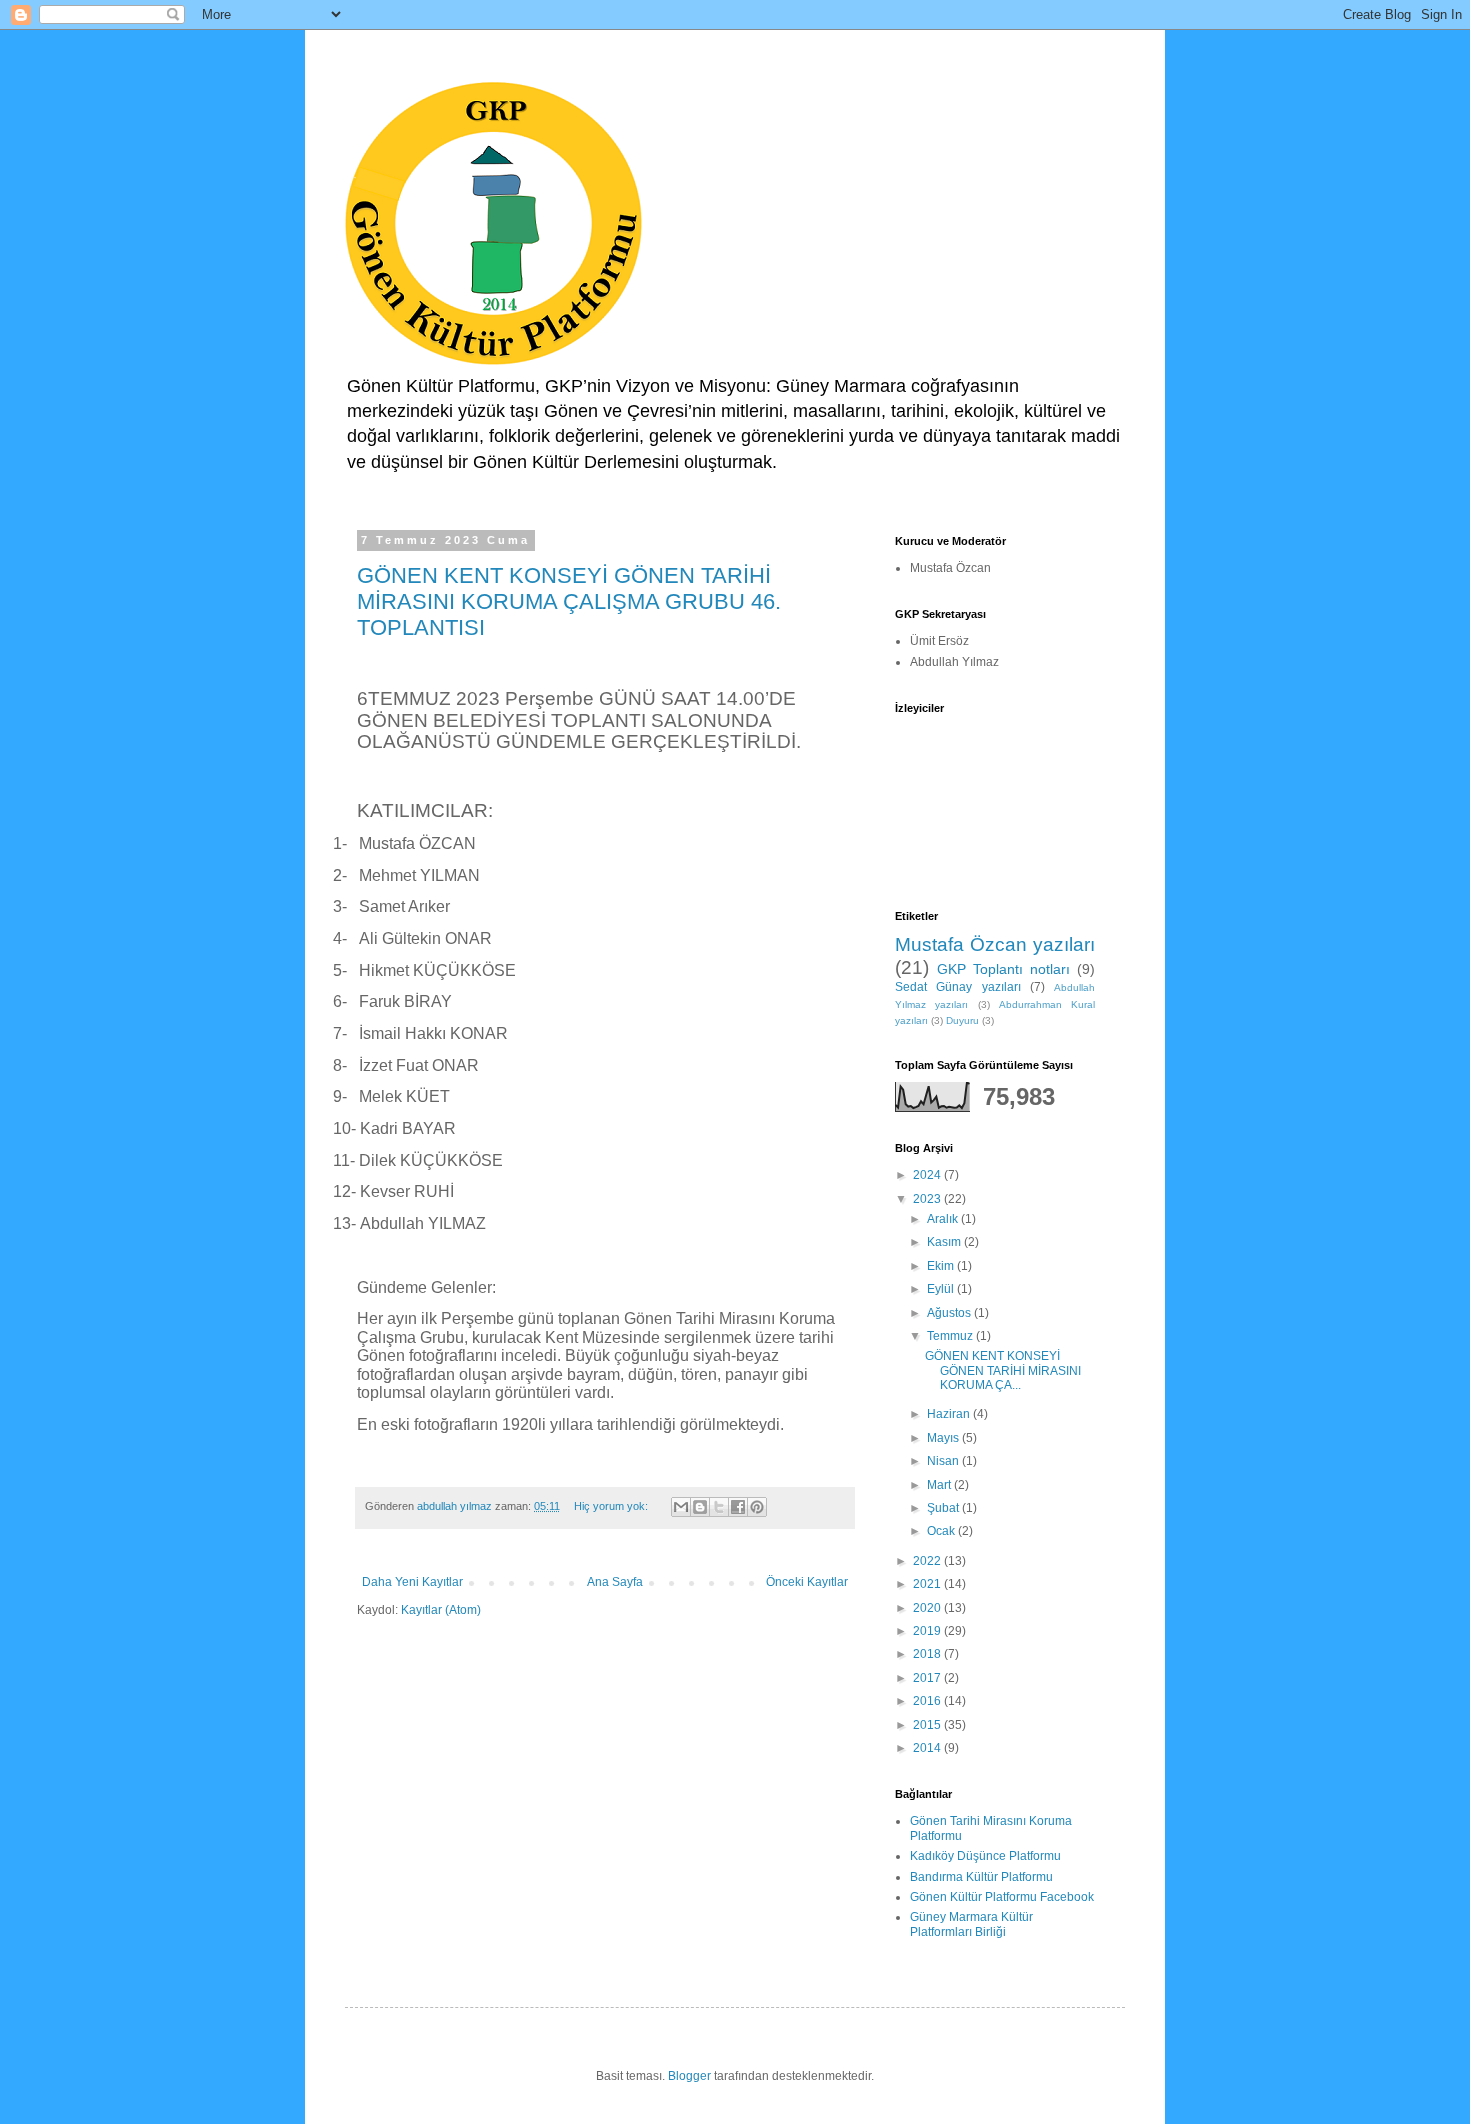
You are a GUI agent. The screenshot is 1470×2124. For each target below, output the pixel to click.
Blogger (689, 2076)
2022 (928, 1561)
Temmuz (951, 1336)
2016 (928, 1701)
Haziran (950, 1414)
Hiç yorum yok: (612, 1506)
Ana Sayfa (615, 1582)
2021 (928, 1584)
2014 (928, 1748)
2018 (928, 1654)
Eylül (942, 1289)
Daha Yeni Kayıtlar (412, 1582)
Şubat (944, 1508)
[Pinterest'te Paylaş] (757, 1507)
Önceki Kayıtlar (807, 1582)
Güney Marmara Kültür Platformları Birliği (971, 1924)
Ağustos (950, 1313)
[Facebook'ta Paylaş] (738, 1507)
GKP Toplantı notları (1003, 969)
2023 (928, 1199)
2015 (928, 1725)
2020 (928, 1608)
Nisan (944, 1461)
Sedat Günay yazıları (958, 987)
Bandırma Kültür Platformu (981, 1877)
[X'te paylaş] (719, 1507)
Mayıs (944, 1438)
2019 (928, 1631)
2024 (928, 1175)
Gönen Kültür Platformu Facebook (1002, 1897)
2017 (928, 1678)
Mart (940, 1485)
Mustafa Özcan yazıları (995, 944)
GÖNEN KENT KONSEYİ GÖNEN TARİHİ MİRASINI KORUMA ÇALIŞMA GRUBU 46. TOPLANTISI (569, 601)
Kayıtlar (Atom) (441, 1610)
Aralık (944, 1219)
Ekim (942, 1266)
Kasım (945, 1242)
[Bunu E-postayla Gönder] (681, 1507)
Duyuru (962, 1020)
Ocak (942, 1531)
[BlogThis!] (700, 1507)
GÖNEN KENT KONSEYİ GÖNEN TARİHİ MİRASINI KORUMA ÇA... (1003, 1370)
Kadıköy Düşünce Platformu (985, 1856)
